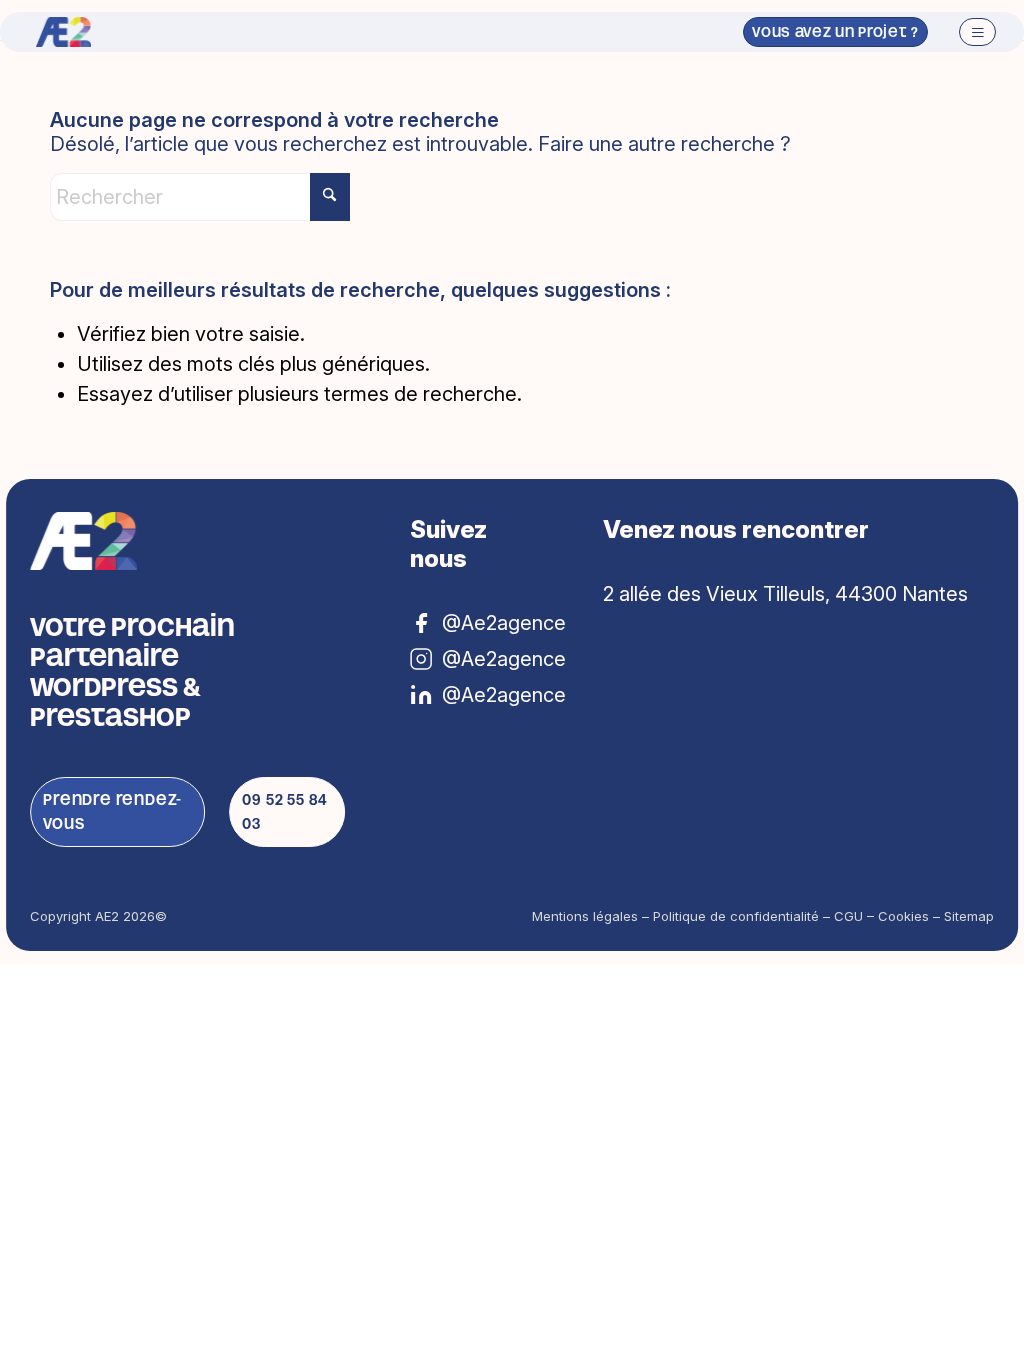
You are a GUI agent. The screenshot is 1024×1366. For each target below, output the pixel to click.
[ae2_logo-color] (63, 32)
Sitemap (969, 916)
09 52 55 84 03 (285, 811)
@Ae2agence (492, 695)
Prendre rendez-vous (112, 811)
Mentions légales (585, 916)
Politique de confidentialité (736, 916)
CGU (848, 916)
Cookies (903, 916)
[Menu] (971, 32)
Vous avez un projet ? (835, 32)
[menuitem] (971, 32)
